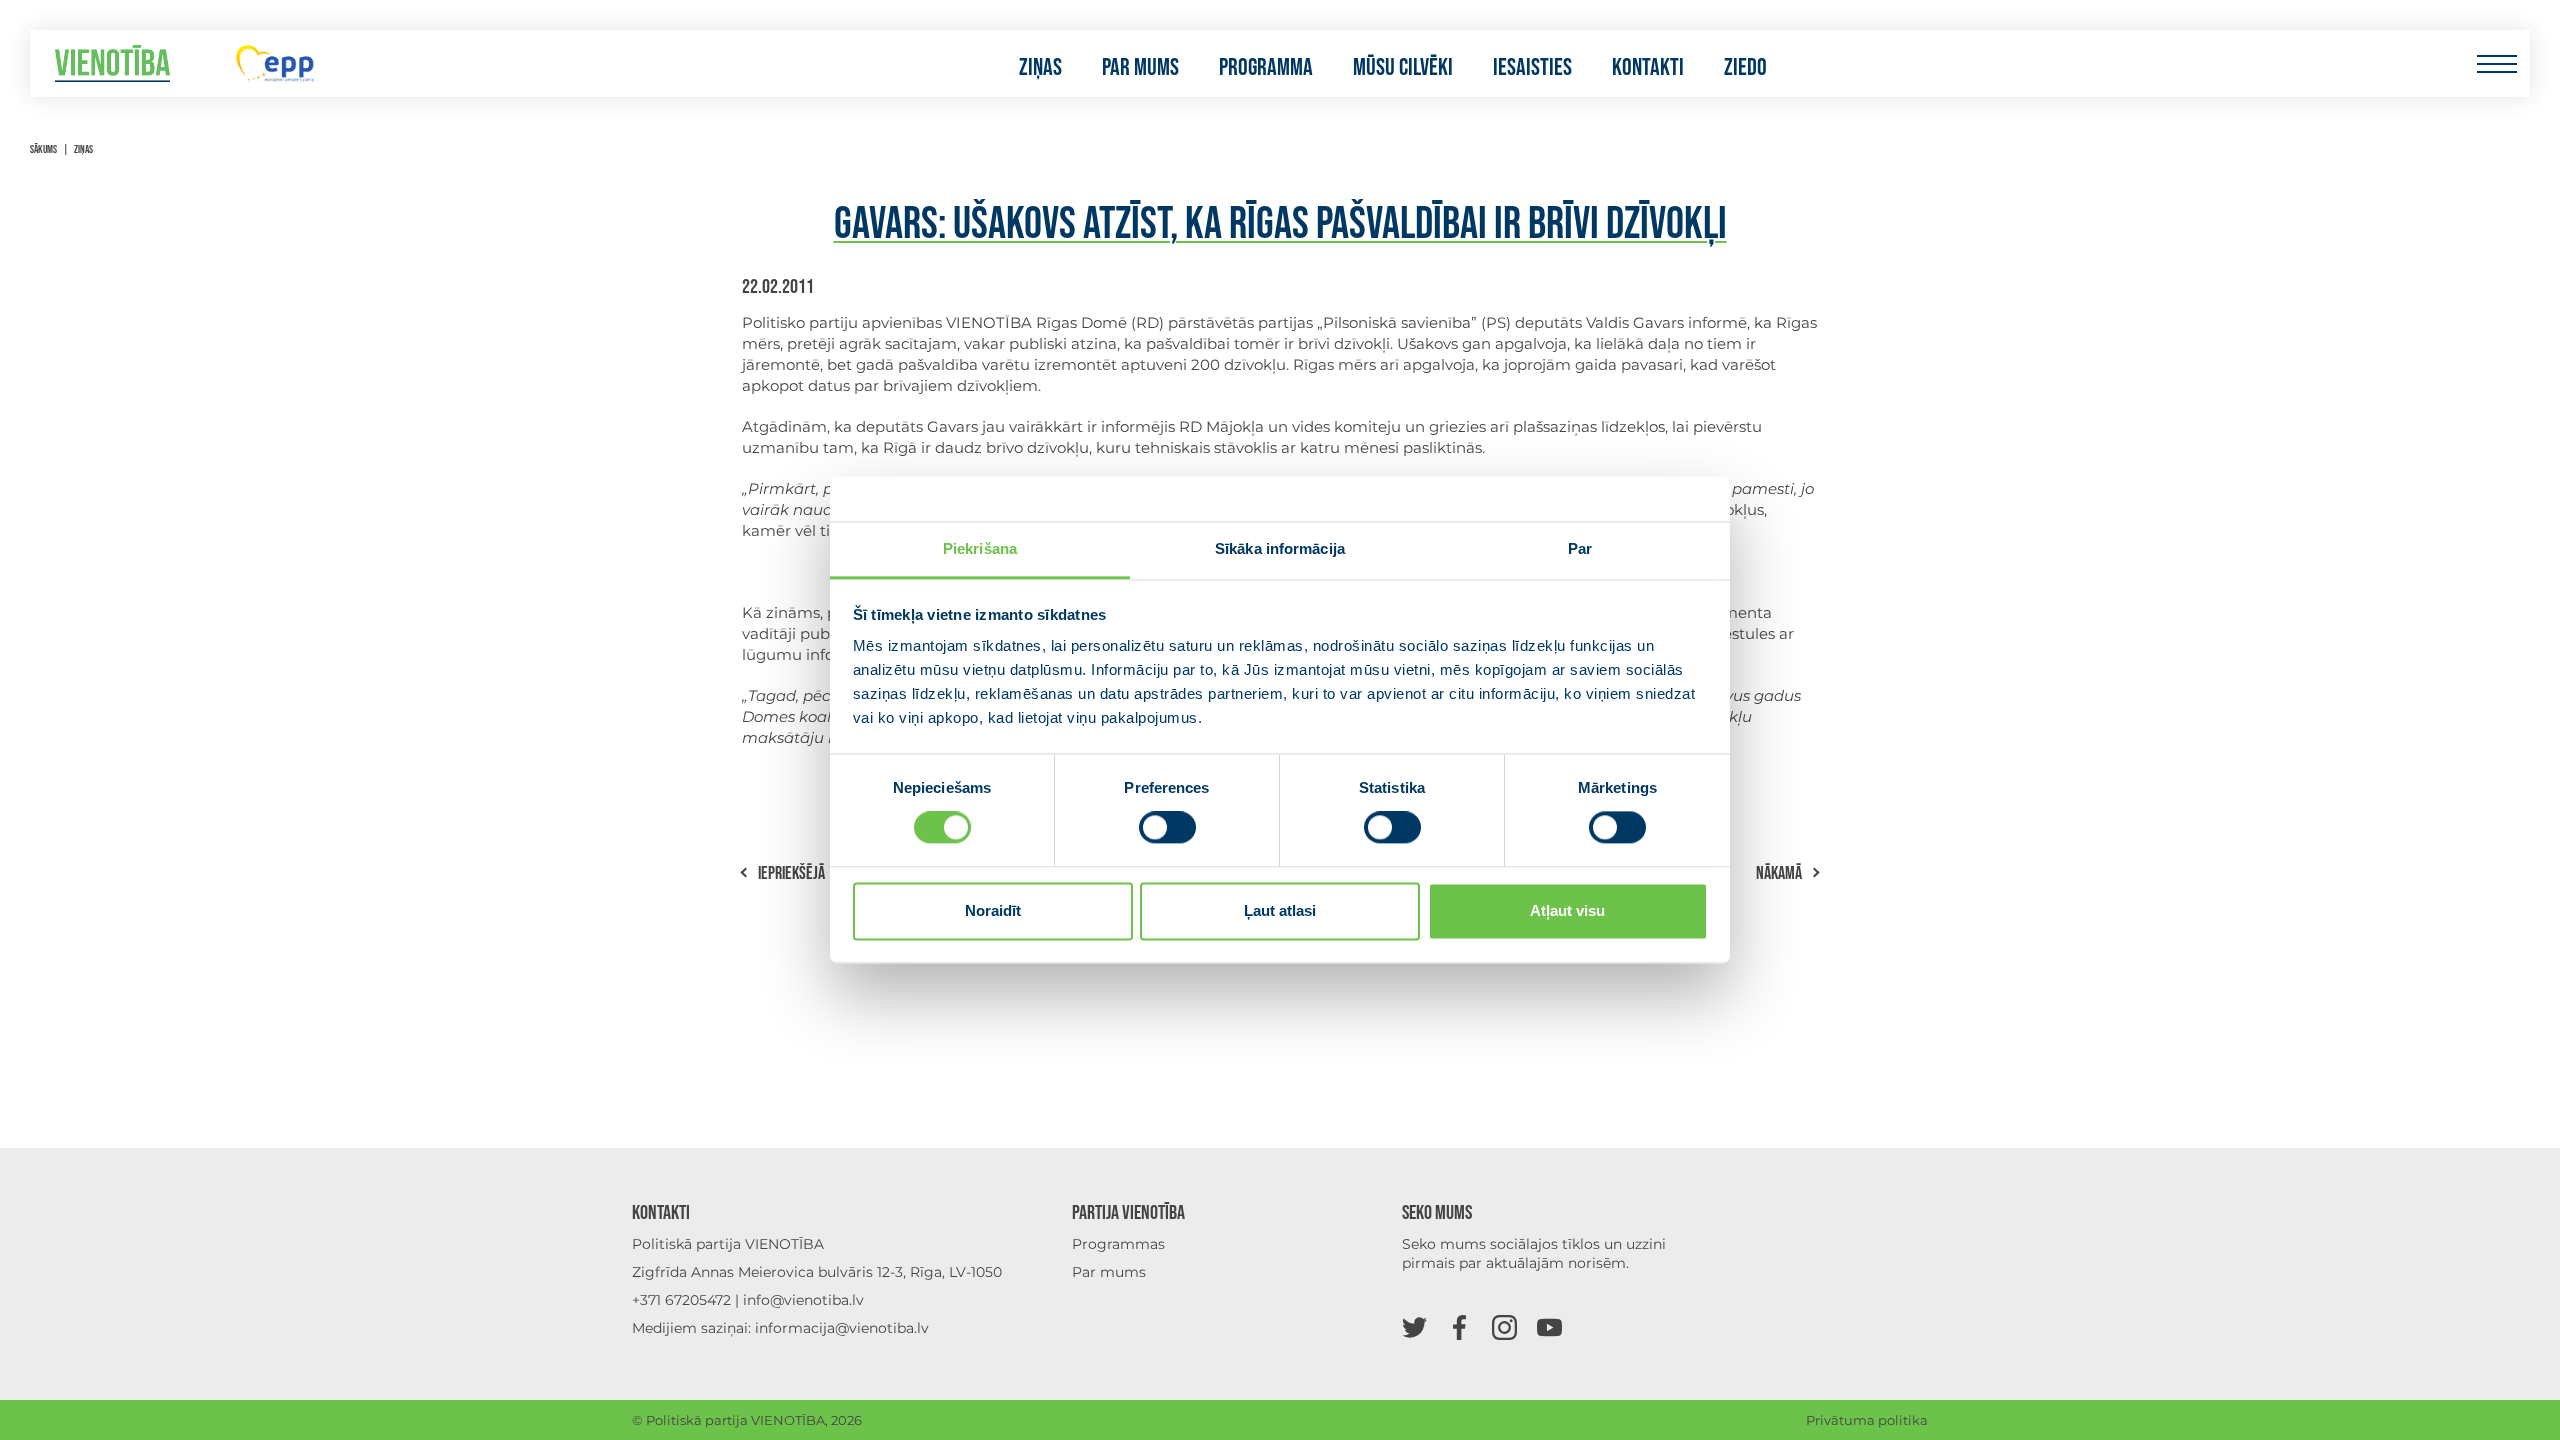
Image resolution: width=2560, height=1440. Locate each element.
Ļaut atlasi (1280, 910)
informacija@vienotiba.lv (842, 1328)
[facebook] (1459, 1326)
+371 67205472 (681, 1300)
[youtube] (1549, 1326)
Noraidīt (993, 910)
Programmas (1118, 1244)
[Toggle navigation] (2496, 63)
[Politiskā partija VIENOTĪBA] (112, 63)
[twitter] (1414, 1326)
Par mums (1140, 68)
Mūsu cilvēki (1403, 68)
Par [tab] (1580, 548)
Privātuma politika (1867, 1420)
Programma (1266, 68)
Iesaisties (1532, 68)
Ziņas (1040, 68)
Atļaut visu (1567, 910)
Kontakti (1648, 68)
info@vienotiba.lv (803, 1300)
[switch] (1167, 828)
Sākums (43, 149)
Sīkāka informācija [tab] (1280, 548)
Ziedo (1745, 68)
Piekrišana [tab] (980, 548)
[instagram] (1504, 1326)
